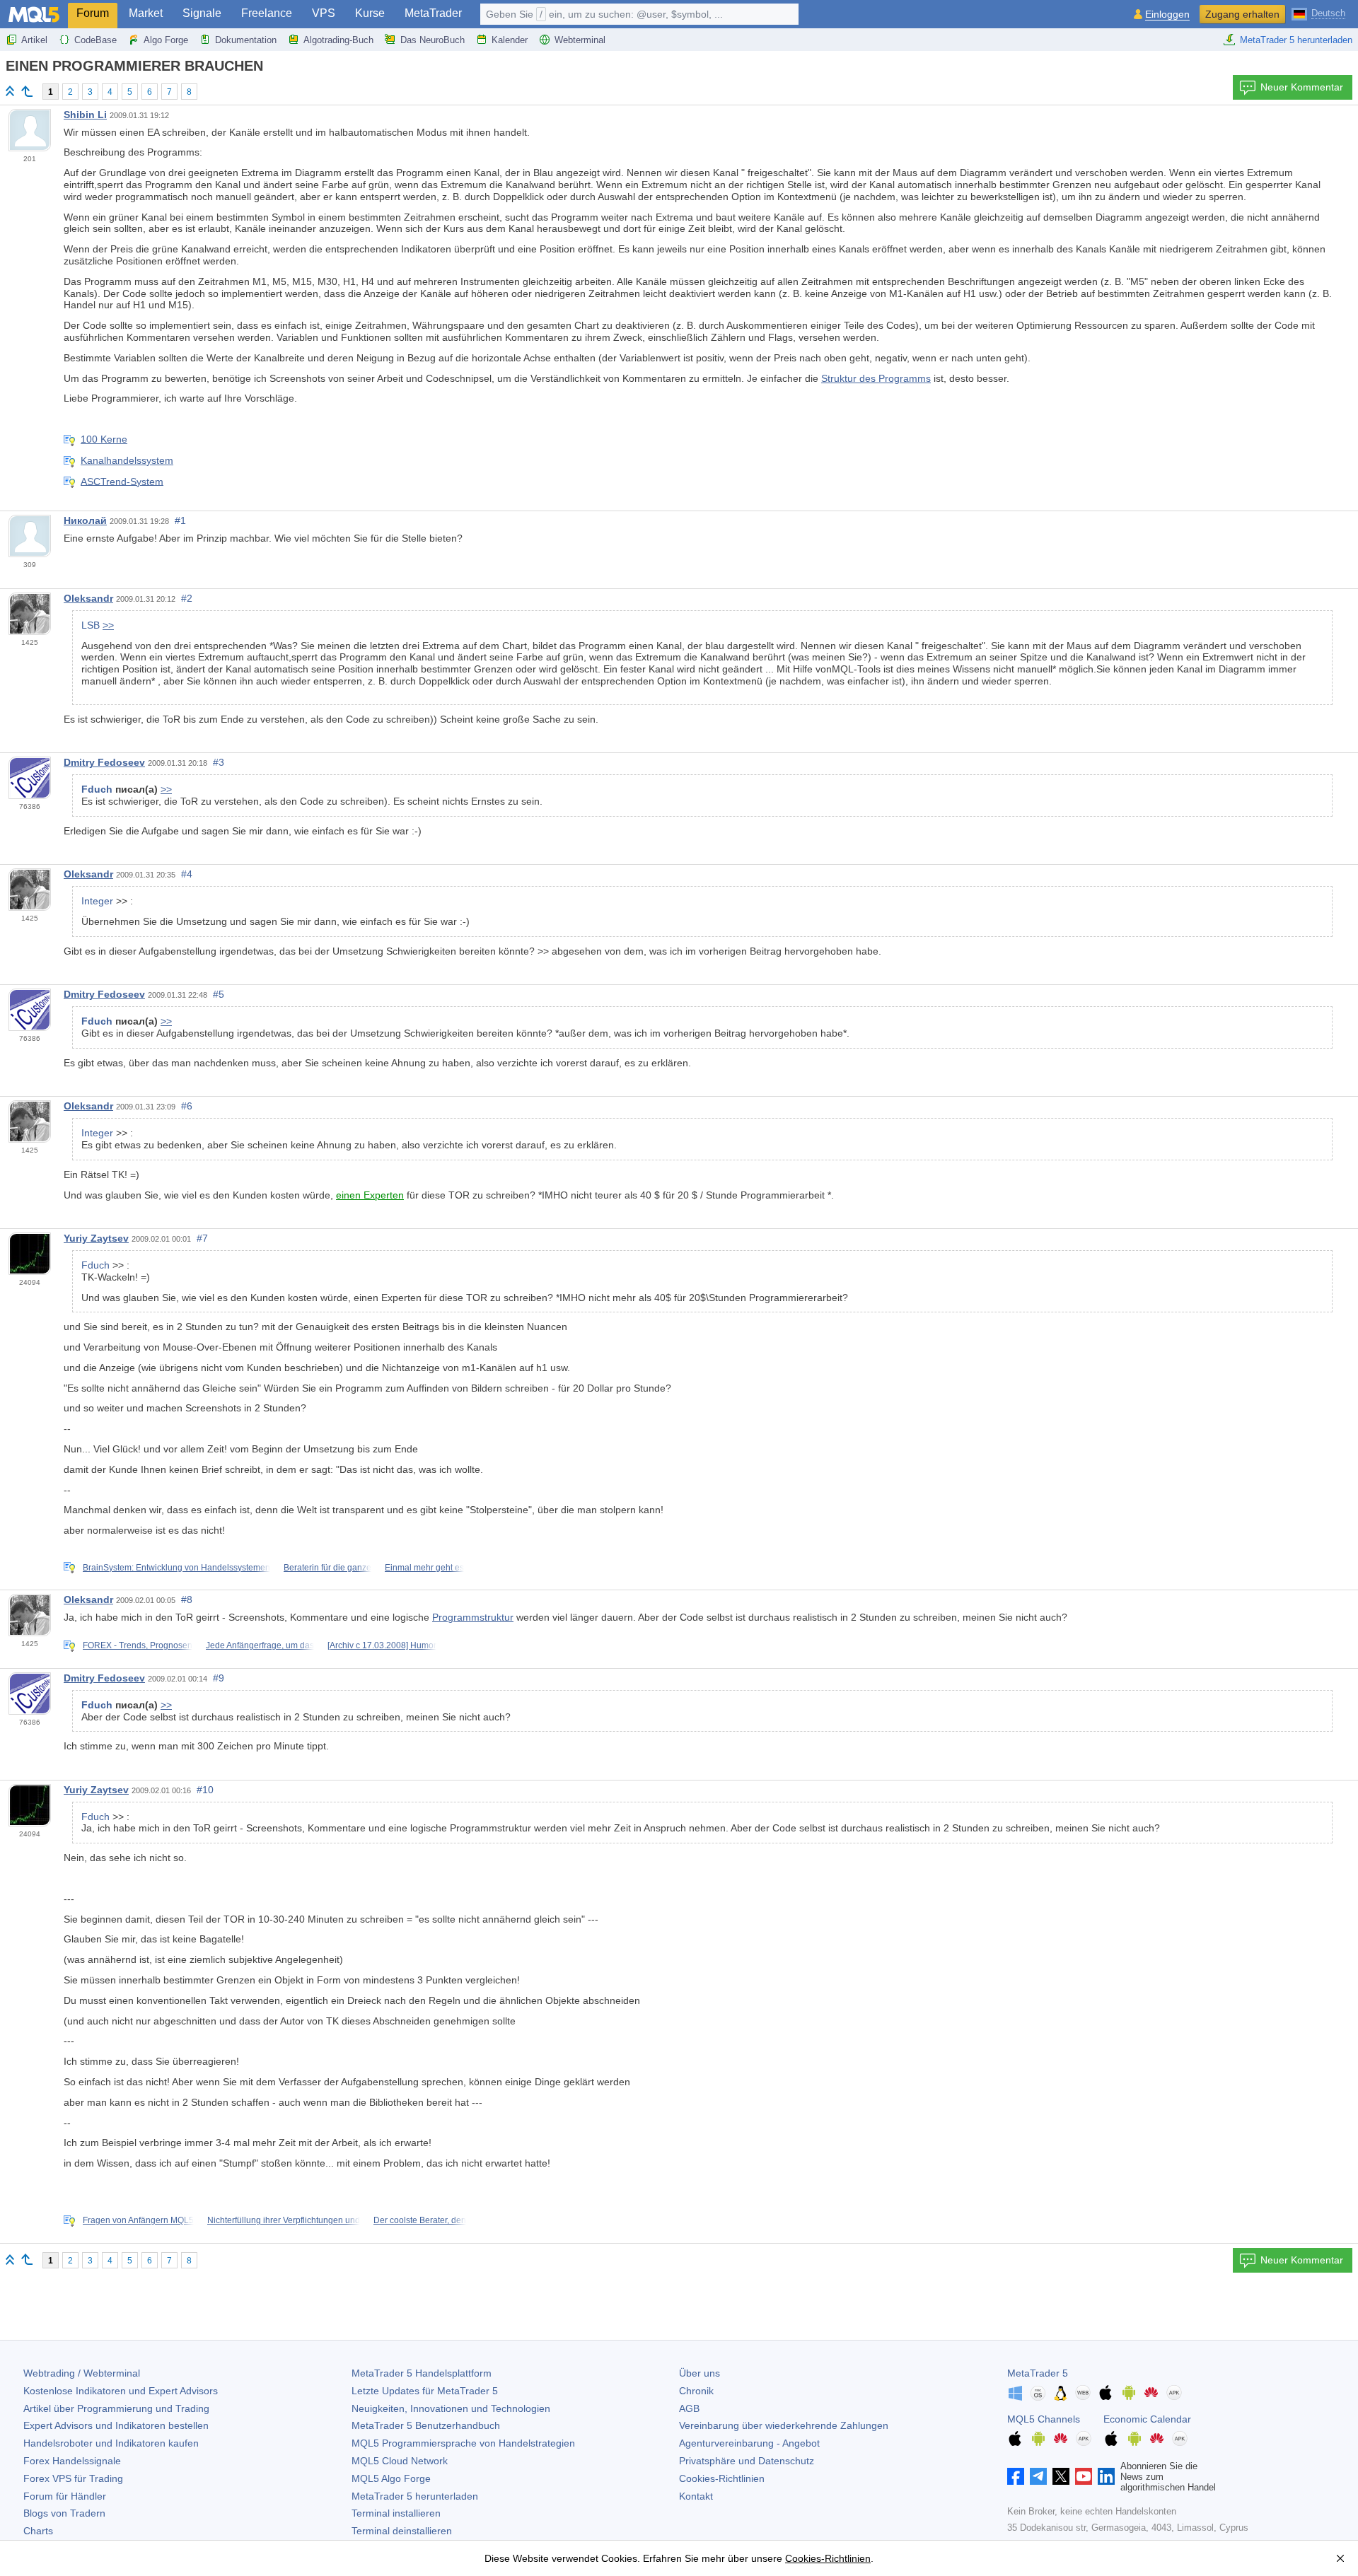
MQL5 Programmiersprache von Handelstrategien (463, 2443)
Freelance (267, 13)
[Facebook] (1016, 2476)
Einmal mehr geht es (424, 1568)
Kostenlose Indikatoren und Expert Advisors (121, 2391)
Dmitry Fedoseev (104, 762)
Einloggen (1167, 14)
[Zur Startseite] (10, 91)
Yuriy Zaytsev (96, 1238)
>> (108, 625)
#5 (219, 994)
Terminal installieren (396, 2513)
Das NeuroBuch (433, 40)
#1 (180, 520)
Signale (202, 13)
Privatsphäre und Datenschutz (747, 2461)
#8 (187, 1599)
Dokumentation (246, 40)
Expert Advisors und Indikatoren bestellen (116, 2425)
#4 (187, 874)
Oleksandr (88, 598)
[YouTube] (1084, 2476)
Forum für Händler (65, 2496)
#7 (202, 1238)
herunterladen (415, 2496)
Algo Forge (166, 40)
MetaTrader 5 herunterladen (1296, 40)
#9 (219, 1678)
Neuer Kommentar (1302, 87)
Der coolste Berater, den (420, 2220)
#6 (187, 1106)
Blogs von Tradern (64, 2513)
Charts (38, 2531)
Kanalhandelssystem (127, 460)
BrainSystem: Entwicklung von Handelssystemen (176, 1568)
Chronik (696, 2391)
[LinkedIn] (1106, 2476)
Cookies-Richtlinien (722, 2478)
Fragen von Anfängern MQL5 (138, 2220)
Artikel (34, 40)
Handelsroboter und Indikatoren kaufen (111, 2443)
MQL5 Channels (1044, 2419)
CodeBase (95, 40)
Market (146, 13)
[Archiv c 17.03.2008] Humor (382, 1645)
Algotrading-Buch (338, 40)
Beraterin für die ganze (327, 1568)
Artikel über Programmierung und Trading (116, 2408)
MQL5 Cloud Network (400, 2461)
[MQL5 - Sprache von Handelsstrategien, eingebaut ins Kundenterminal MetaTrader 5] (34, 14)
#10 (205, 1790)
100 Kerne (104, 439)
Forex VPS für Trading (73, 2478)
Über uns (700, 2373)
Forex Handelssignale (72, 2461)
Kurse (370, 13)
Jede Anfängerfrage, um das (260, 1645)
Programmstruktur (473, 1617)
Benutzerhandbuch (426, 2425)
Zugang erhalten (1242, 14)
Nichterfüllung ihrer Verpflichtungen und (284, 2220)
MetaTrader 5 (1038, 2373)
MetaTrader (433, 13)
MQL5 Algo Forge (391, 2478)
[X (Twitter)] (1061, 2476)
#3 (219, 762)
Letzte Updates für (425, 2391)
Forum (93, 13)
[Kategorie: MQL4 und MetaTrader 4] (27, 91)
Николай (85, 520)
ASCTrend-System (122, 481)
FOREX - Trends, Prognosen (138, 1645)
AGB (689, 2408)
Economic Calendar (1147, 2419)
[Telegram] (1038, 2476)
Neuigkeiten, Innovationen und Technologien (451, 2408)
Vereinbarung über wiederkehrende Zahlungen (784, 2425)
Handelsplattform (422, 2373)
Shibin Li (85, 115)
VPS (324, 13)
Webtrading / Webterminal (82, 2373)
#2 (187, 598)
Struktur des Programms (876, 378)
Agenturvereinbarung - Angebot (749, 2443)
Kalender (510, 40)
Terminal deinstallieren (402, 2531)
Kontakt (696, 2496)
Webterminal (580, 40)
